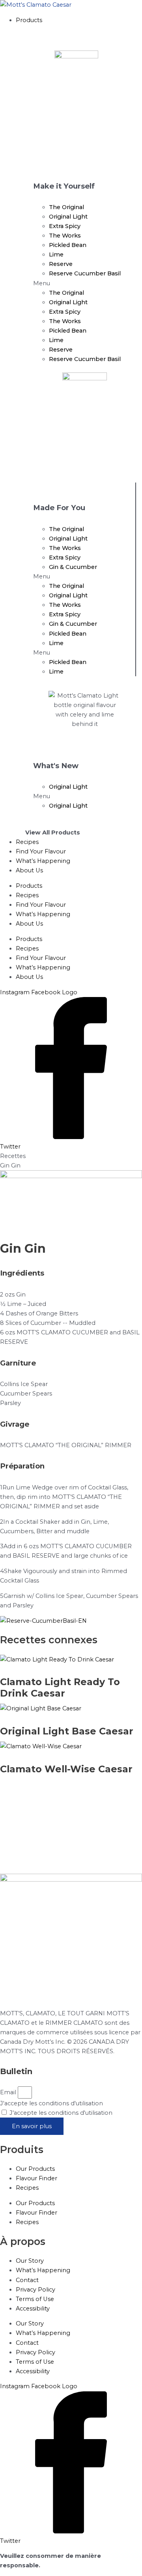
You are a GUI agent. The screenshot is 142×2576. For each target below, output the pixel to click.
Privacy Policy (35, 2290)
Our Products (35, 2169)
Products (29, 886)
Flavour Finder (36, 2178)
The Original (66, 207)
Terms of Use (35, 2299)
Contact (27, 2280)
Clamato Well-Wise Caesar (66, 1769)
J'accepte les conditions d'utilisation (51, 2103)
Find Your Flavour (41, 905)
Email (9, 2092)
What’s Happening (43, 914)
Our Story (30, 2261)
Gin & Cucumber (73, 567)
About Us (29, 924)
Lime (56, 254)
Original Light (68, 217)
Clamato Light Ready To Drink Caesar (60, 1687)
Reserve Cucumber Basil (85, 273)
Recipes (27, 895)
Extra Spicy (65, 226)
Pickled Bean (68, 245)
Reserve (61, 264)
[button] (79, 20)
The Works (65, 236)
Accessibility (33, 2308)
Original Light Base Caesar (67, 1731)
